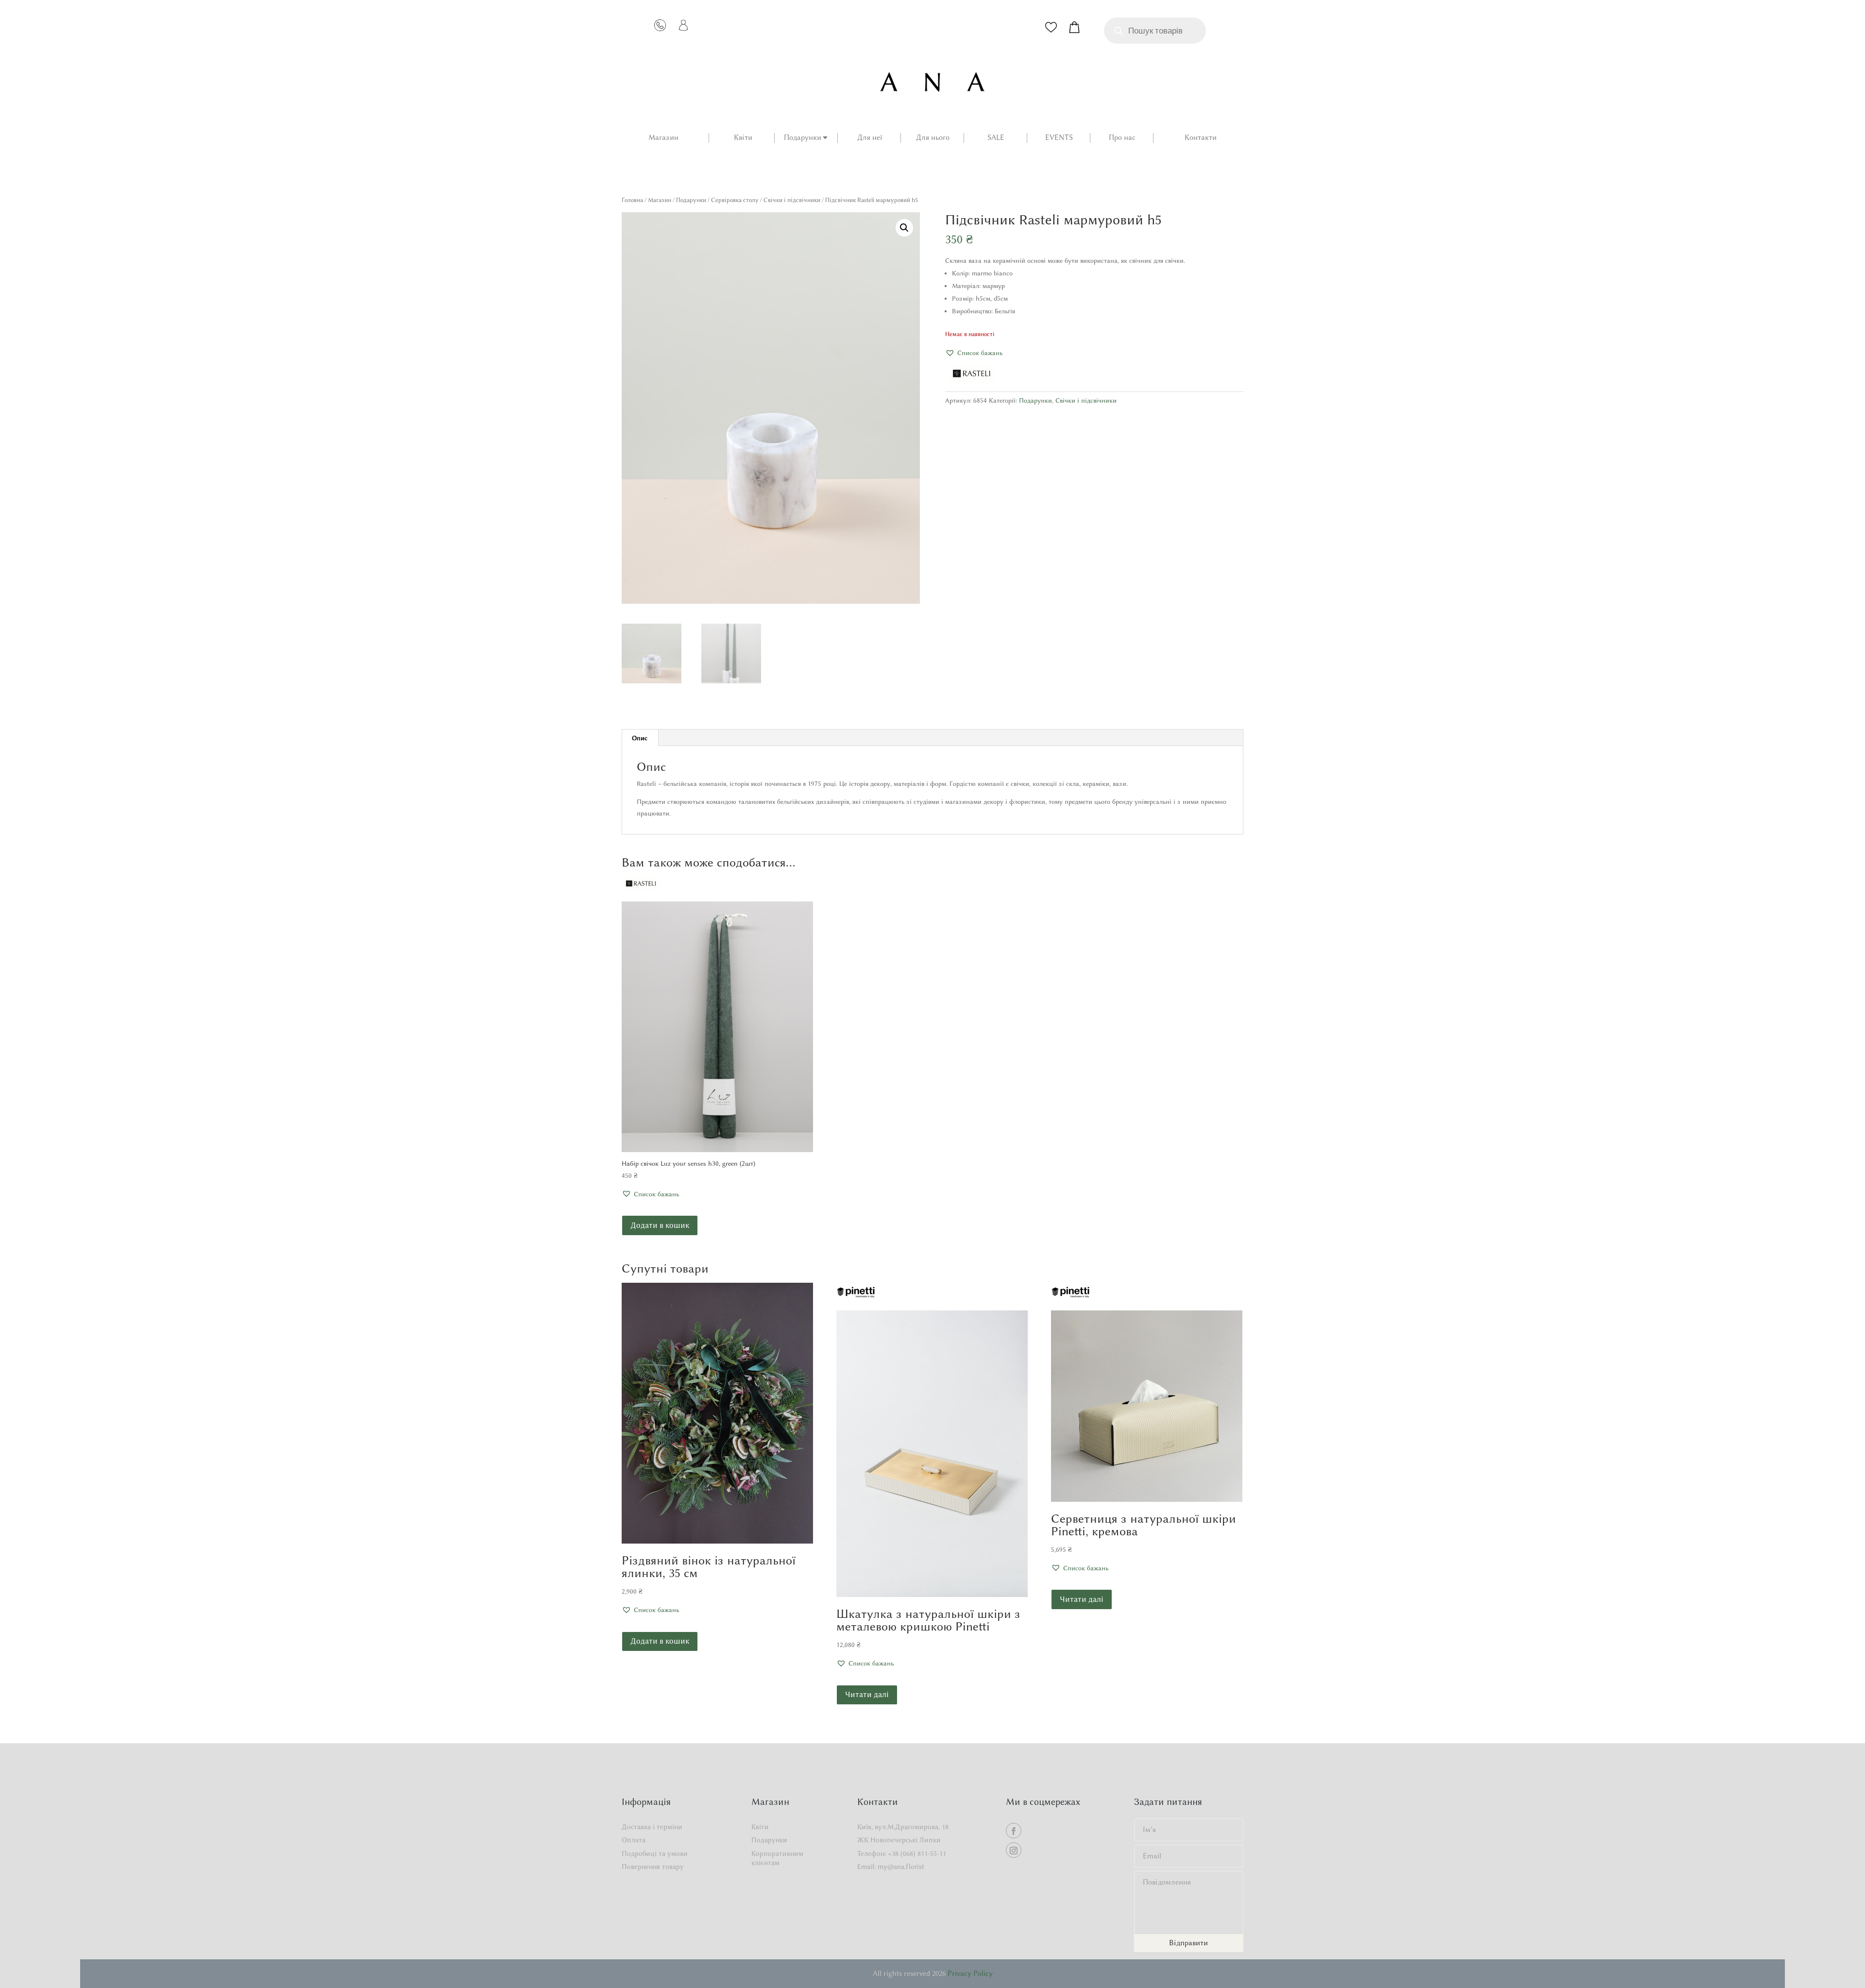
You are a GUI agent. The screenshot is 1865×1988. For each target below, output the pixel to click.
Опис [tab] (640, 738)
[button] (904, 228)
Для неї (870, 138)
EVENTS (1059, 138)
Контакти (1201, 138)
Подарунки (803, 138)
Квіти (743, 138)
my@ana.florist (901, 1867)
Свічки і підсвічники (792, 200)
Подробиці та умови (655, 1854)
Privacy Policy (970, 1973)
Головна (632, 200)
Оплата (634, 1840)
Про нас (1122, 138)
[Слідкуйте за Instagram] (1014, 1850)
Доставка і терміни (652, 1827)
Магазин (663, 138)
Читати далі (867, 1694)
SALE (996, 138)
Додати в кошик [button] (660, 1225)
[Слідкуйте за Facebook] (1014, 1831)
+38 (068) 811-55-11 (917, 1854)
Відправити (1188, 1943)
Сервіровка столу (735, 200)
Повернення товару (653, 1867)
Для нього (933, 138)
